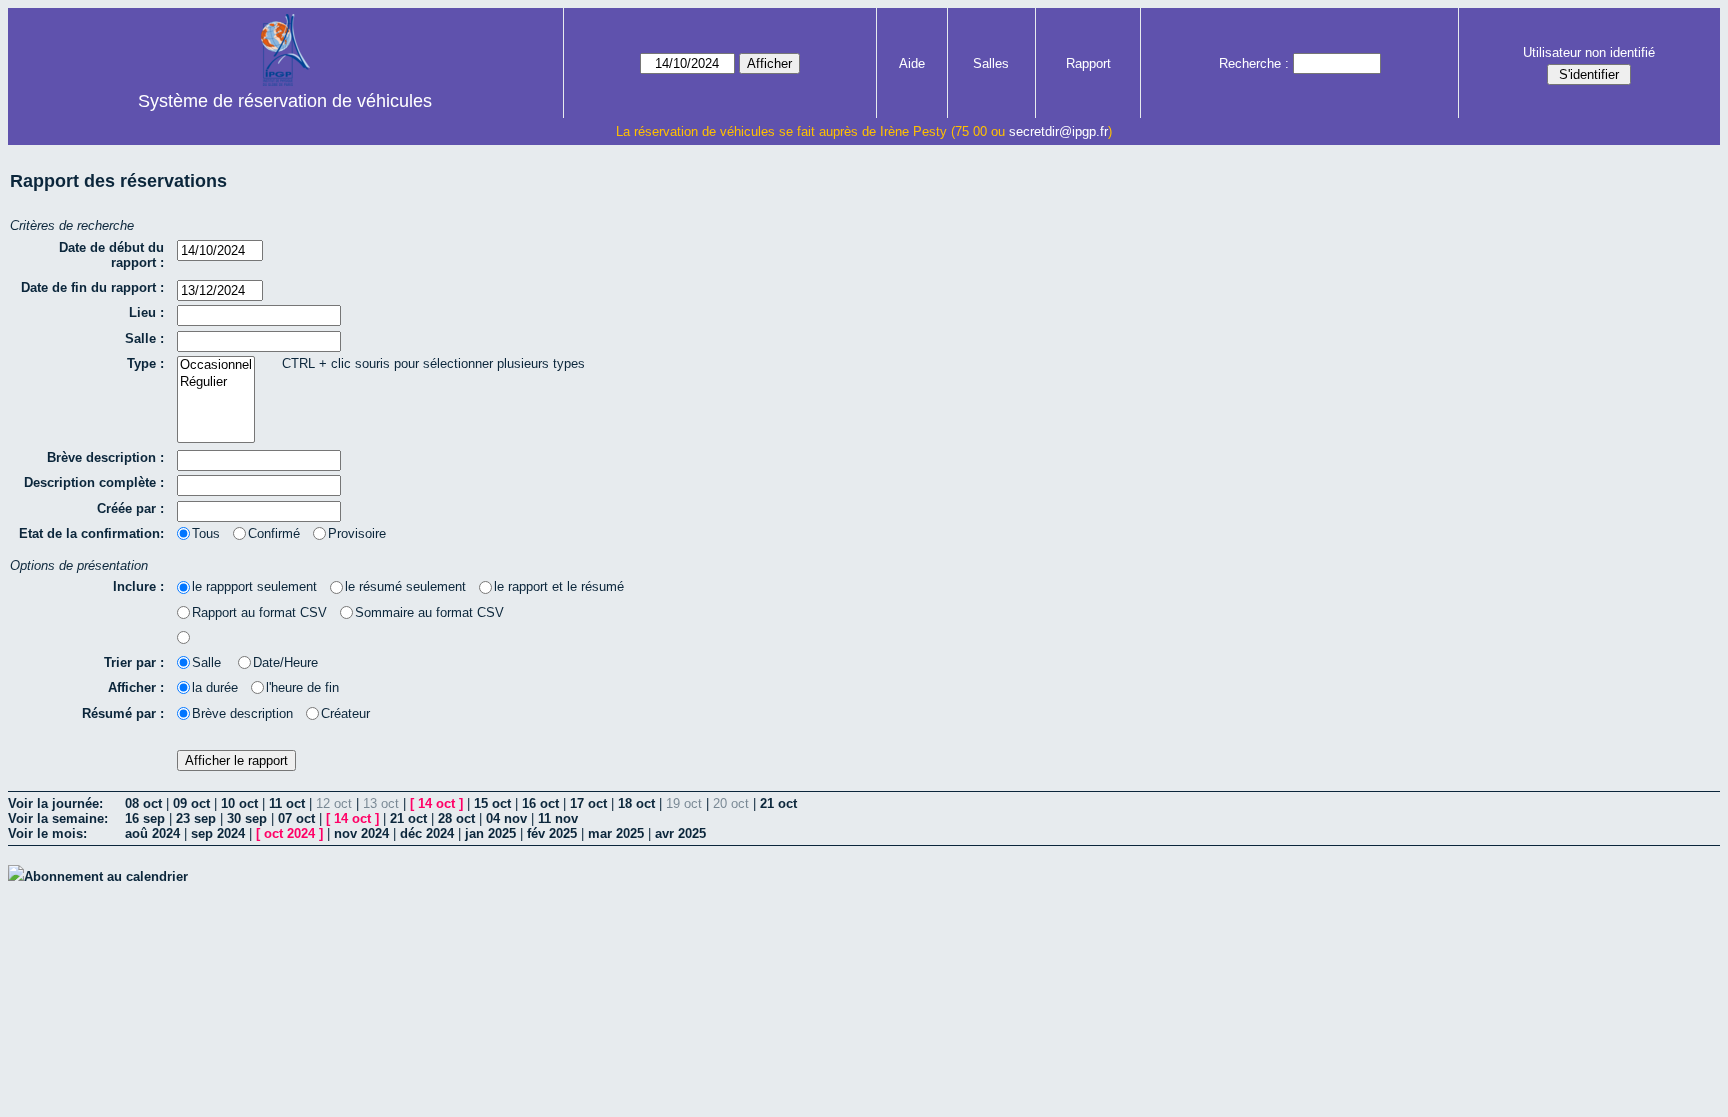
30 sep (247, 818)
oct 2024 (289, 833)
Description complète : (94, 482)
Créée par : (130, 508)
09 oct (191, 803)
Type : (145, 363)
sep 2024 (218, 833)
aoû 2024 (152, 833)
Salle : (144, 338)
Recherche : (1254, 63)
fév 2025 (552, 833)
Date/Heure (285, 662)
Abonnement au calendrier (106, 876)
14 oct (436, 803)
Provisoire (357, 533)
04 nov (506, 818)
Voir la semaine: (58, 818)
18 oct (636, 803)
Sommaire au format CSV (429, 612)
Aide (912, 63)
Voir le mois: (47, 833)
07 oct (296, 818)
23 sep (196, 818)
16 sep (145, 818)
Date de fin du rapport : (92, 287)
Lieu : (146, 312)
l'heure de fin (302, 687)
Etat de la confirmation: (91, 533)
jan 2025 (490, 833)
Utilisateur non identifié (1589, 52)
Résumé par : (123, 713)
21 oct (778, 803)
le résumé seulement (405, 586)
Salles (991, 63)
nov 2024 (361, 833)
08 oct (143, 803)
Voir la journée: (55, 803)
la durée (215, 687)
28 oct (456, 818)
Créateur (345, 713)
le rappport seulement (254, 586)
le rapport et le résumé (559, 586)
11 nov (558, 818)
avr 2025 (680, 833)
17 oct (588, 803)
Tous (206, 533)
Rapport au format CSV (259, 612)
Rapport (1088, 63)
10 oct (239, 803)
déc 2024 (427, 833)
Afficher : (136, 687)
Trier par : (134, 662)
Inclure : (138, 586)
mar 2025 (616, 833)
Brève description (242, 713)
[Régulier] (216, 382)
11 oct (287, 803)
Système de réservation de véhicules (285, 101)
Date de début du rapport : (111, 255)
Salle (208, 662)
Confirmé (274, 533)
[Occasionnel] (216, 365)
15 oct (492, 803)
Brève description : (105, 457)
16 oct (540, 803)
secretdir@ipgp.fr (1058, 131)
